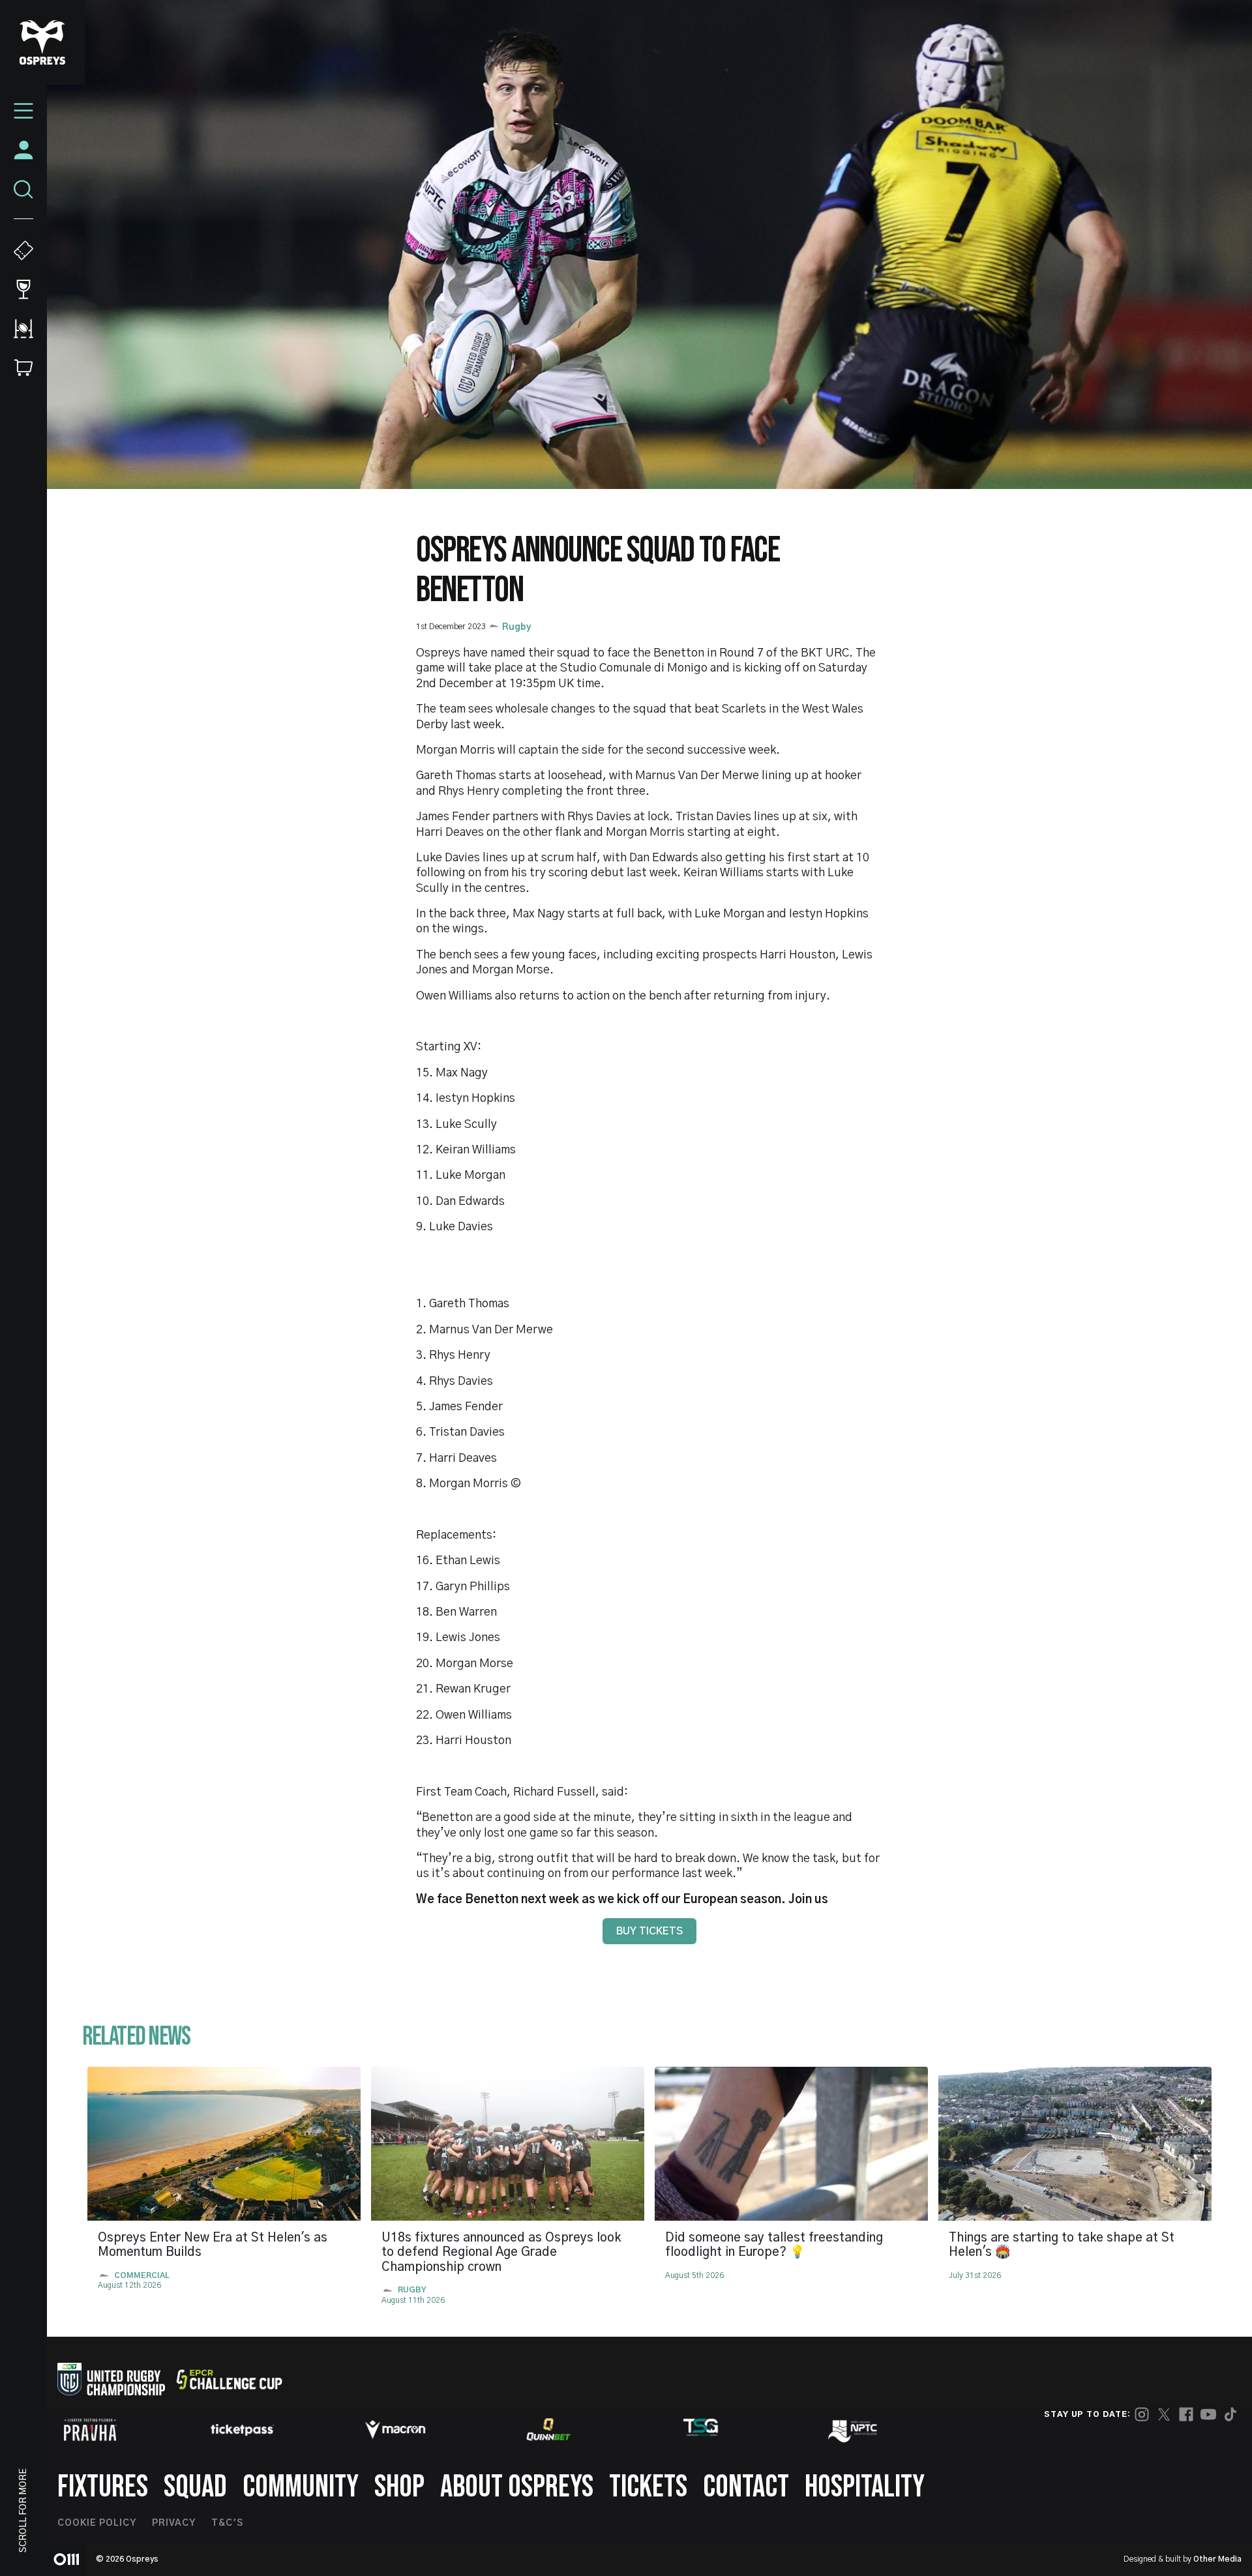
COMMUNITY (301, 2487)
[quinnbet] (548, 2429)
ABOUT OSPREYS (517, 2487)
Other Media (1217, 2559)
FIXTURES (103, 2487)
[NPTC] (854, 2429)
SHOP (399, 2487)
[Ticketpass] (243, 2430)
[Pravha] (90, 2430)
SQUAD (195, 2487)
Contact (746, 2487)
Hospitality (865, 2487)
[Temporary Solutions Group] (701, 2430)
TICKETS (648, 2487)
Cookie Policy (97, 2523)
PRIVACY (174, 2523)
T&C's (227, 2523)
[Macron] (395, 2429)
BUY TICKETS (649, 1931)
